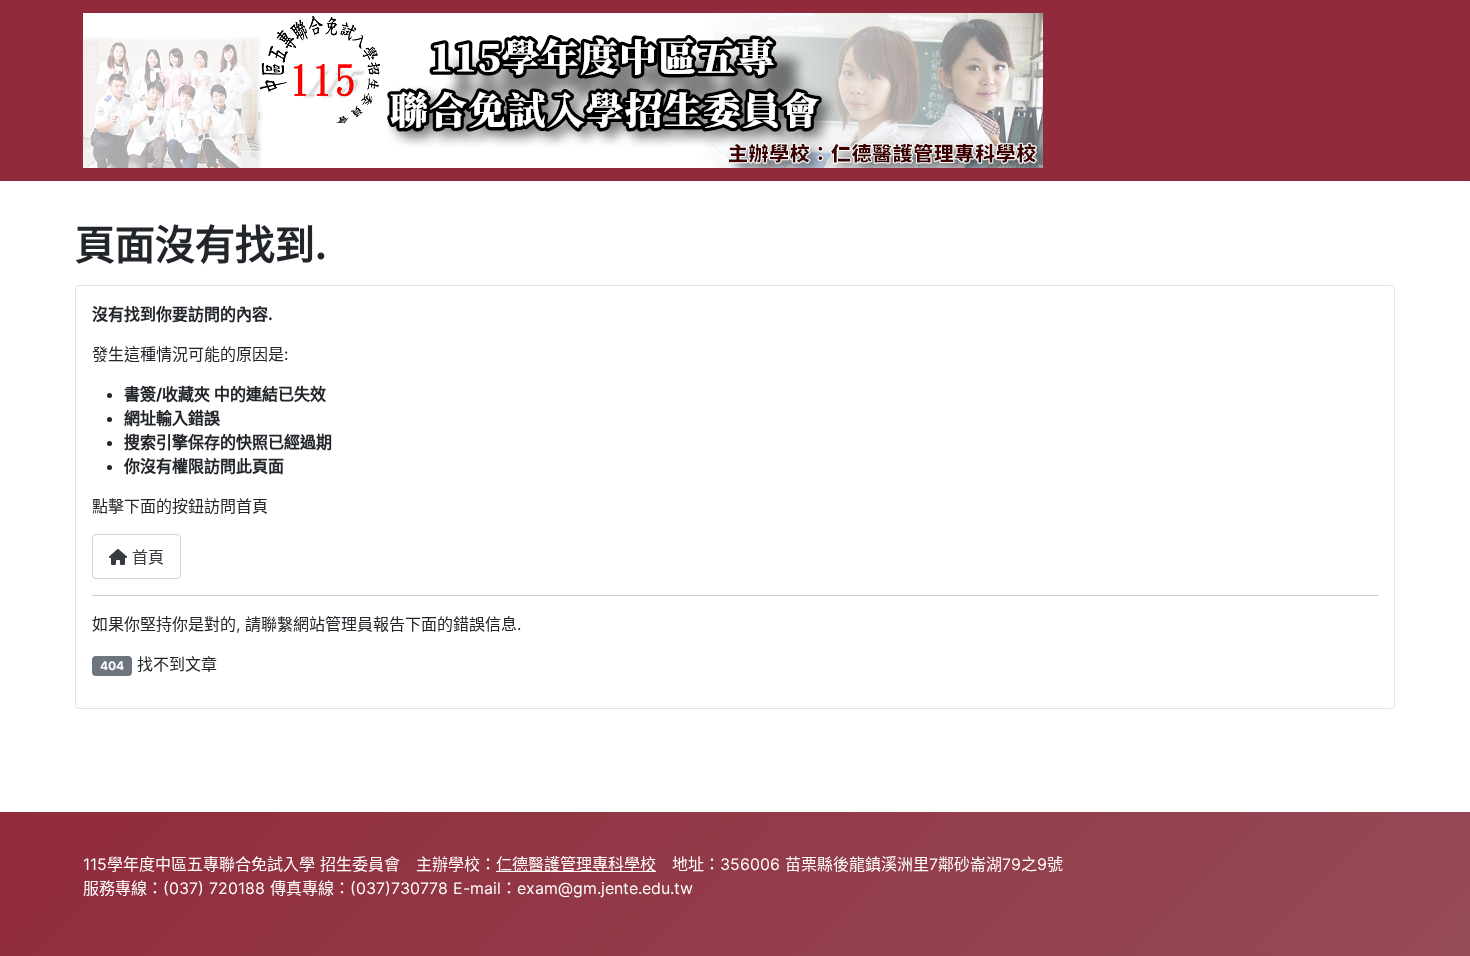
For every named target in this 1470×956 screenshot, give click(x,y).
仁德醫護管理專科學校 (576, 864)
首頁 (145, 557)
